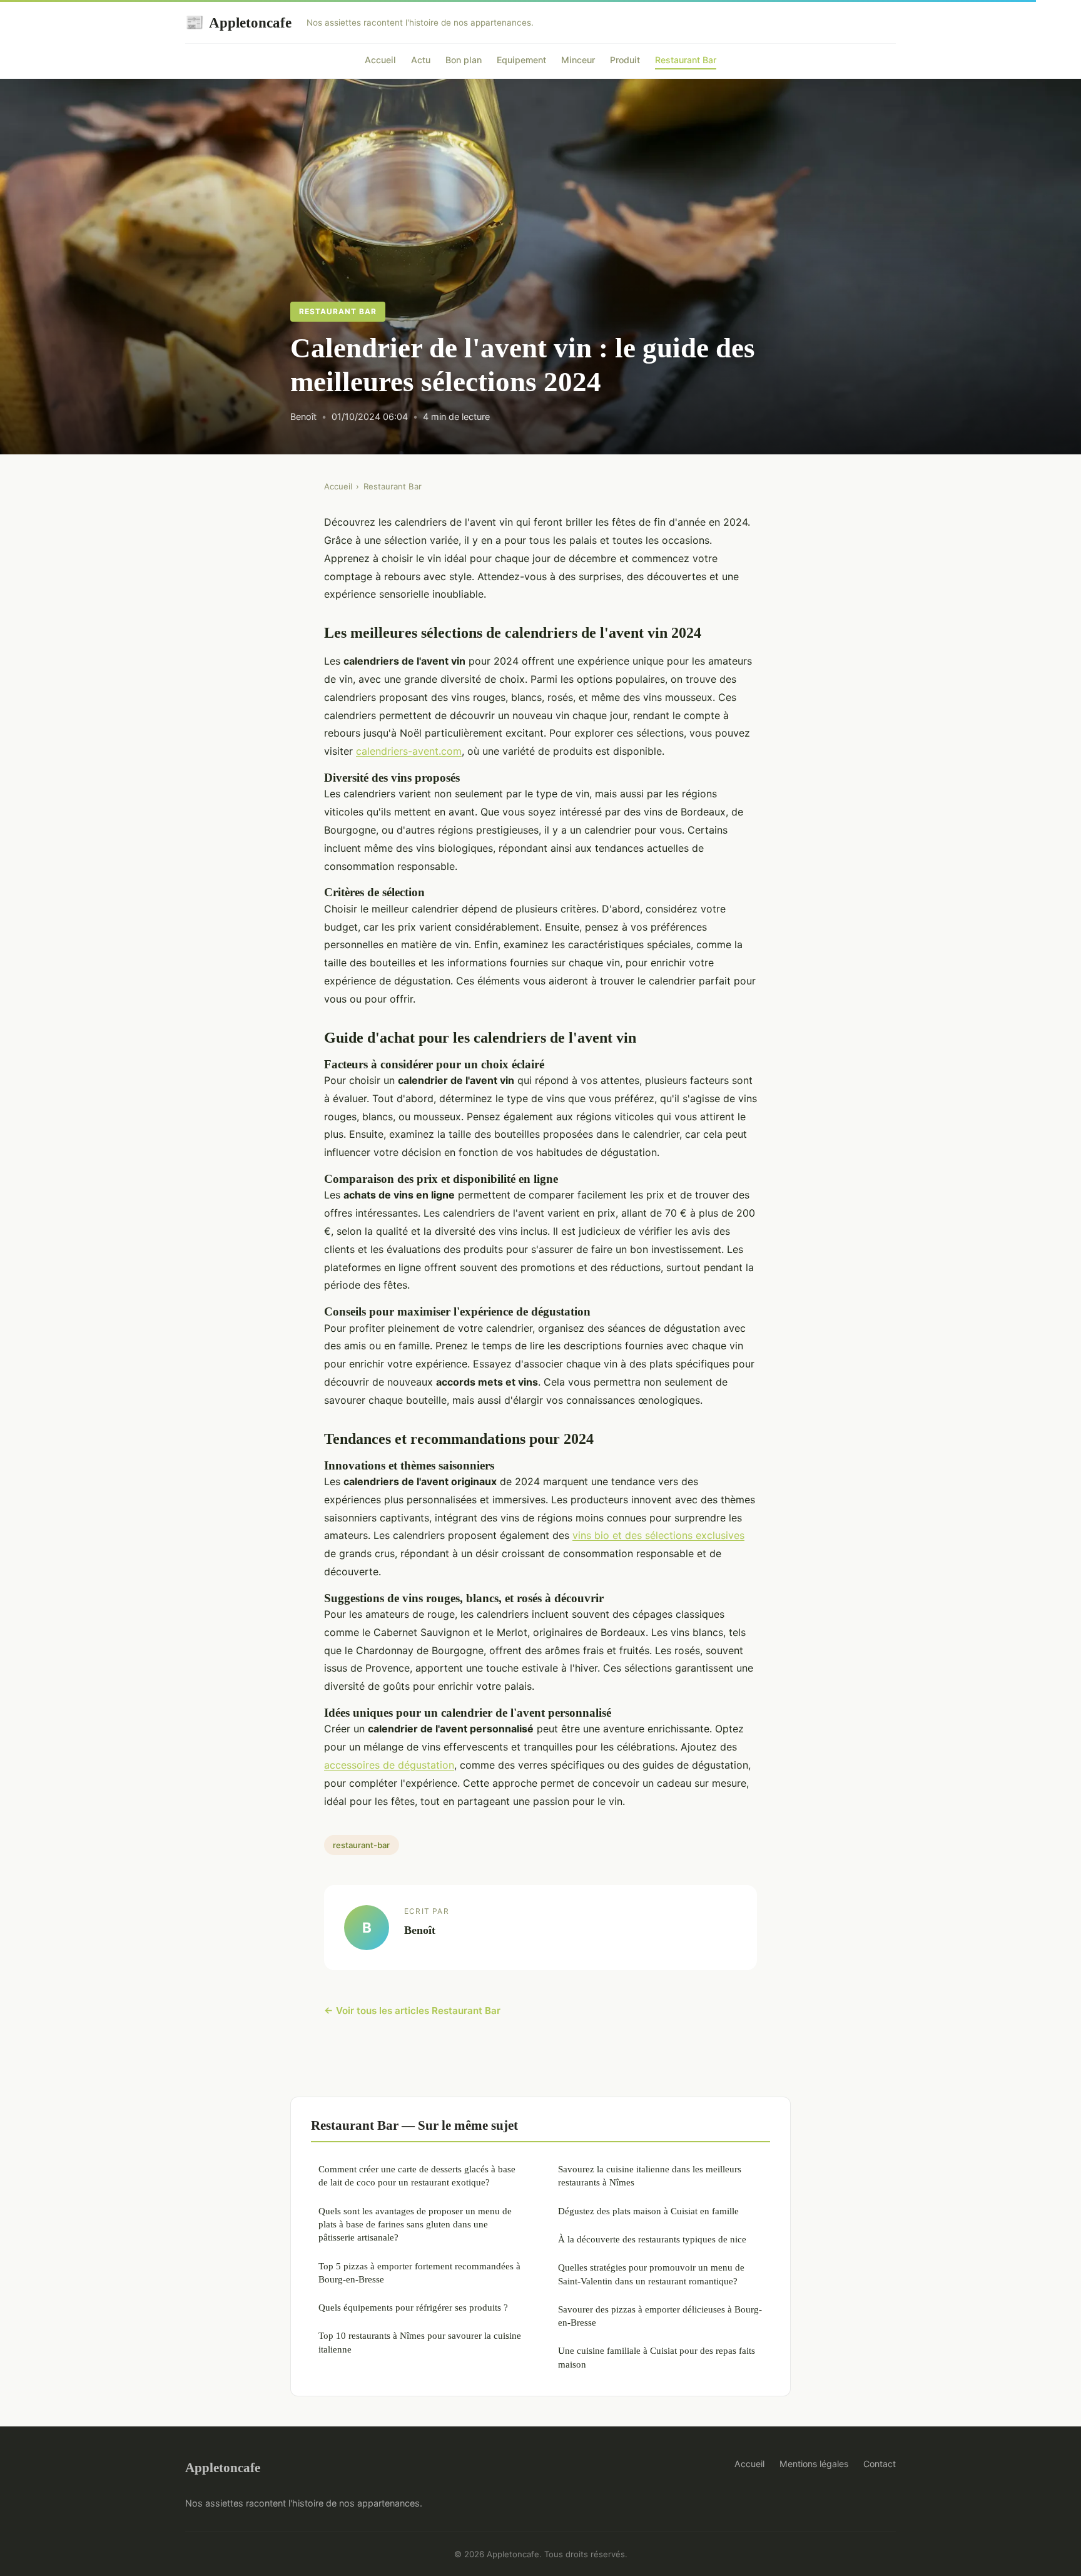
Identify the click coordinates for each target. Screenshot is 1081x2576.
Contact (880, 2464)
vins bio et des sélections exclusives (658, 1535)
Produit (625, 60)
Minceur (578, 60)
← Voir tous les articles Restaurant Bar (412, 2011)
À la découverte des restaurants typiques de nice (652, 2239)
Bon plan (464, 60)
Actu (421, 60)
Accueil (380, 60)
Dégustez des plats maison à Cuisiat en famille (648, 2211)
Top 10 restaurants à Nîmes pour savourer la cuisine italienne (420, 2342)
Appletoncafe (238, 23)
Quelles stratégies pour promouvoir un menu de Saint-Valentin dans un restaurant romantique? (651, 2274)
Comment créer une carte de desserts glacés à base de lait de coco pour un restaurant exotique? (417, 2175)
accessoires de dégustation (389, 1765)
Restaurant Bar (686, 60)
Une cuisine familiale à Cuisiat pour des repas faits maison (657, 2357)
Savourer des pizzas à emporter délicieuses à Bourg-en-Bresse (660, 2316)
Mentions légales (814, 2464)
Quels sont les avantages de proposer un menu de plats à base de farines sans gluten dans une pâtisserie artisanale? (415, 2224)
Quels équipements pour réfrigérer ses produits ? (413, 2307)
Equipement (521, 60)
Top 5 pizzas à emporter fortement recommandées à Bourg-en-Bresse (419, 2272)
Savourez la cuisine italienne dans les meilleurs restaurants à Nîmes (650, 2175)
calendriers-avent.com (409, 751)
